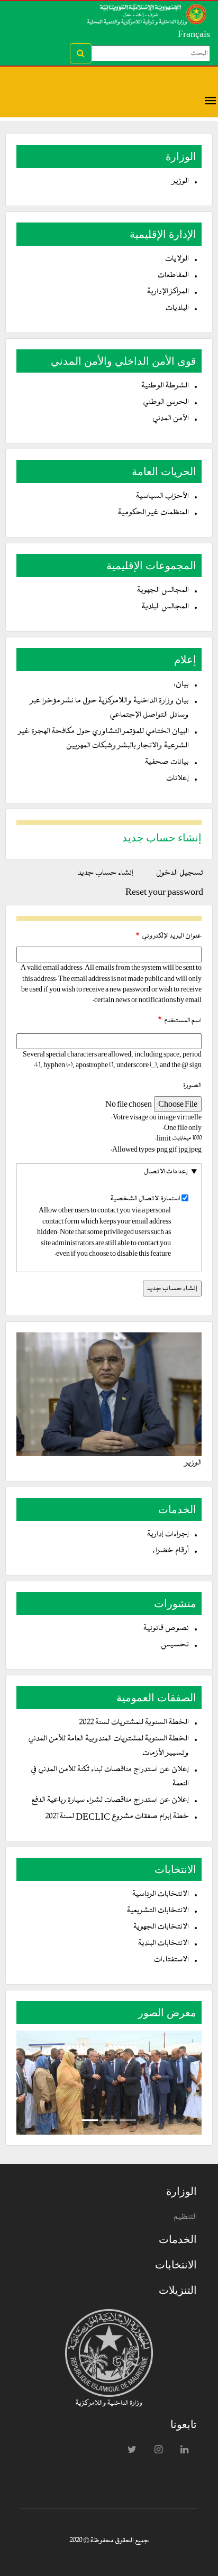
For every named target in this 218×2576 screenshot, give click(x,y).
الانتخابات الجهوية (161, 1927)
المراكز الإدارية (168, 292)
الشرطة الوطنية (165, 386)
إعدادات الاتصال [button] (166, 1172)
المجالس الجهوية (163, 591)
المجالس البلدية (165, 607)
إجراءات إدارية (168, 1535)
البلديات (177, 308)
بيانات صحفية (167, 762)
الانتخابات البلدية (163, 1944)
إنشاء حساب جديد (101, 875)
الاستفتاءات (171, 1960)
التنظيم (185, 2217)
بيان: (181, 685)
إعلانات (178, 779)
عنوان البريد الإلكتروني (172, 936)
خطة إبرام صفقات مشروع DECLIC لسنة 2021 (117, 1817)
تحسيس (175, 1645)
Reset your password (164, 892)
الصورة (192, 1086)
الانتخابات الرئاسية (161, 1894)
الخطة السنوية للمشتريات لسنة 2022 (134, 1723)
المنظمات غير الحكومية (153, 513)
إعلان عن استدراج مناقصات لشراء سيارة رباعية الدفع (110, 1800)
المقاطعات (173, 276)
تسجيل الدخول (180, 873)
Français (194, 34)
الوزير (181, 182)
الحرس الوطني (166, 402)
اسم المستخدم (183, 1021)
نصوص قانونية (166, 1629)
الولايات (177, 259)
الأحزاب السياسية (162, 497)
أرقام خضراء (171, 1551)
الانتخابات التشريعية (158, 1911)
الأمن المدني (171, 419)
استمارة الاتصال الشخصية (146, 1199)
